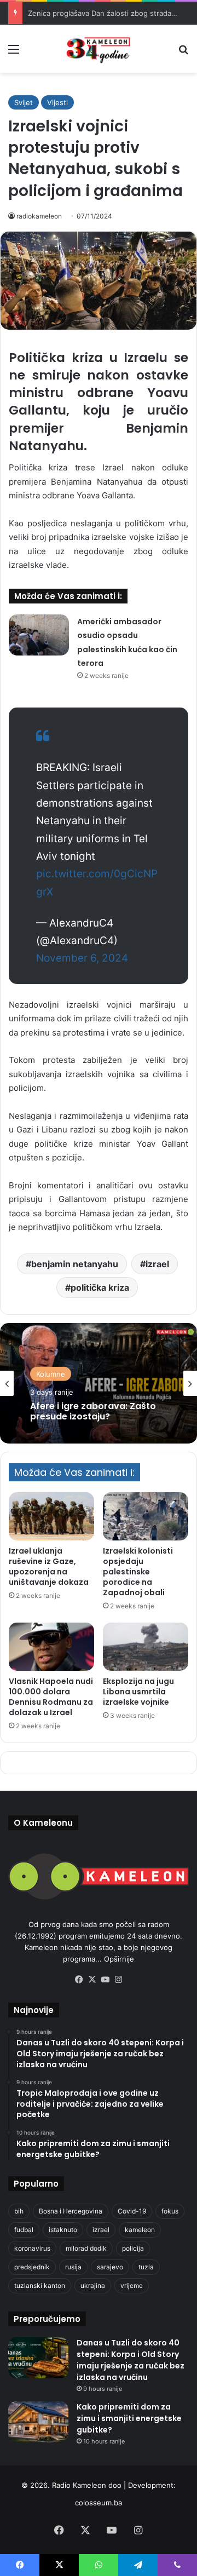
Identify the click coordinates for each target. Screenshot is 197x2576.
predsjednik (32, 2267)
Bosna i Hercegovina (71, 2211)
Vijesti (57, 102)
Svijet (24, 102)
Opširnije (119, 1959)
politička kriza (100, 1287)
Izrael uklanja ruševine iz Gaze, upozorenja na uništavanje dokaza (49, 1566)
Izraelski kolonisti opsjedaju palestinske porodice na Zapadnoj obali (138, 1572)
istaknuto (63, 2230)
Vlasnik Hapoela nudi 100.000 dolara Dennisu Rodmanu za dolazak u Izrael (51, 1697)
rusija (73, 2267)
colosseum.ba (99, 2503)
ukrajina (93, 2285)
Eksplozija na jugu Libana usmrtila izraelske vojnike (138, 1692)
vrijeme (132, 2285)
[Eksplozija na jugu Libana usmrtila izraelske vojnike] (146, 1647)
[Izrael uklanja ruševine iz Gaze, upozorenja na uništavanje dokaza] (51, 1516)
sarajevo (110, 2267)
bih (19, 2211)
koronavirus (32, 2248)
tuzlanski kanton (40, 2285)
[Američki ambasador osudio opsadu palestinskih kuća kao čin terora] (39, 635)
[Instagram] (118, 1980)
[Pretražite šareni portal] (183, 53)
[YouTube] (105, 1980)
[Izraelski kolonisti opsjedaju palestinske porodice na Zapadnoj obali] (146, 1516)
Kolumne (51, 1374)
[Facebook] (79, 1980)
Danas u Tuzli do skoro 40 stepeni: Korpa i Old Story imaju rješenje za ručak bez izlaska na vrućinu (131, 2360)
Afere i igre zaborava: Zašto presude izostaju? (93, 1411)
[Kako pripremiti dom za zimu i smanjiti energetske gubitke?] (38, 2422)
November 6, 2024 (82, 958)
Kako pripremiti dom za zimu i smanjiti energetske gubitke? (129, 2418)
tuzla (146, 2267)
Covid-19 (132, 2211)
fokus (170, 2211)
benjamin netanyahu (75, 1264)
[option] (99, 1383)
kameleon (140, 2230)
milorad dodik (86, 2248)
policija (133, 2248)
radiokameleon (39, 216)
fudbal (24, 2230)
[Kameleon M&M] (99, 49)
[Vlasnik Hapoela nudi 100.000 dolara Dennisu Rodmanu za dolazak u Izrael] (51, 1647)
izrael (157, 1264)
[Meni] (14, 53)
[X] (92, 1980)
